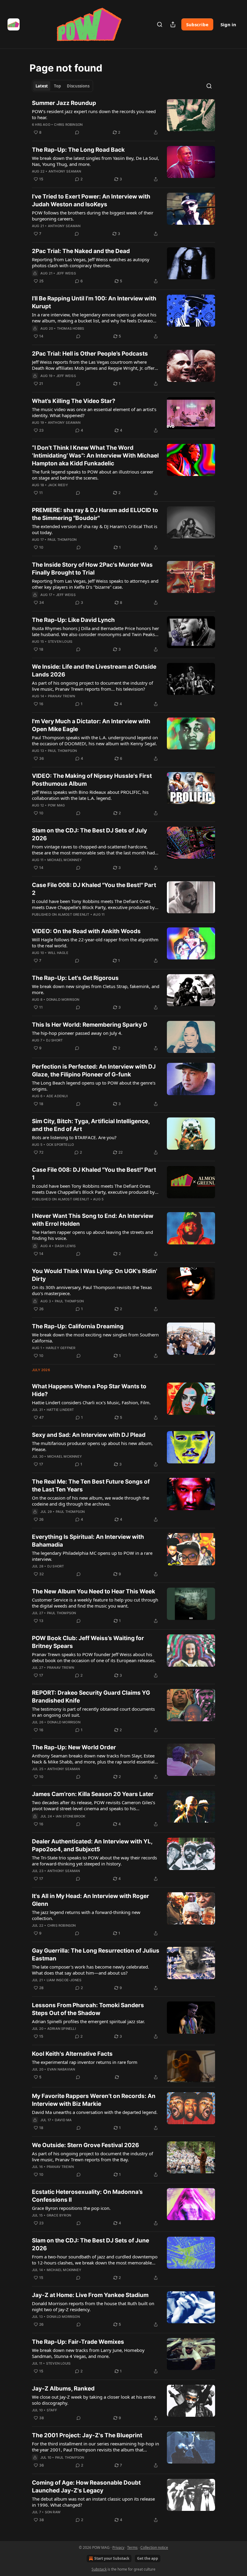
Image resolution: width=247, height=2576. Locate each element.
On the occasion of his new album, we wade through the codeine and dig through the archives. (91, 1501)
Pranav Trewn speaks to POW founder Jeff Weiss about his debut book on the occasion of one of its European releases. (94, 1657)
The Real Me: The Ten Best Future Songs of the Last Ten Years (91, 1486)
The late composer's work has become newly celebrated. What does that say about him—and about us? (91, 1970)
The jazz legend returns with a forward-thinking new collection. (86, 1915)
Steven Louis (60, 642)
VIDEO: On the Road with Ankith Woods (86, 931)
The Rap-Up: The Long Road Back (78, 150)
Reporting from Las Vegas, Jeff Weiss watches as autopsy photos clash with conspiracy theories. (91, 262)
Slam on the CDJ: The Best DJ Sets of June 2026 (91, 2244)
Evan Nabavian (61, 2069)
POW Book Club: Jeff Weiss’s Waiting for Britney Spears (88, 1642)
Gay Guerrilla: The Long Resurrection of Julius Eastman (96, 1955)
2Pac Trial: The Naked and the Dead (81, 251)
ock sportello (60, 1145)
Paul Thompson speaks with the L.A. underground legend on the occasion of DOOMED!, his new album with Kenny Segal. (95, 740)
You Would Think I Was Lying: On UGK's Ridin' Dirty (95, 1275)
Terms (132, 2547)
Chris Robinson (68, 125)
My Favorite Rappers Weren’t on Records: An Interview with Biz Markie (94, 2100)
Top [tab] (57, 86)
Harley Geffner (61, 1348)
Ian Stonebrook (71, 1816)
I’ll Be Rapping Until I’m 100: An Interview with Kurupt (94, 302)
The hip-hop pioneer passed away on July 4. (77, 1033)
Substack (99, 2569)
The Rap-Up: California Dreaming (78, 1326)
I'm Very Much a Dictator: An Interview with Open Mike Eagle (91, 725)
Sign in (228, 24)
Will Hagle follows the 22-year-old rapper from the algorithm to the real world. (95, 943)
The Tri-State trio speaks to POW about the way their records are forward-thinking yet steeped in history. (94, 1861)
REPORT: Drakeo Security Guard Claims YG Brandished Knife (91, 1697)
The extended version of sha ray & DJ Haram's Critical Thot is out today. (95, 529)
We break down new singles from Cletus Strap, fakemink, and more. (96, 989)
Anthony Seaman (65, 171)
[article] (123, 118)
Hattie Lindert (60, 1410)
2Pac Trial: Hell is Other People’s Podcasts (90, 354)
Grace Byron (59, 2215)
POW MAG (56, 805)
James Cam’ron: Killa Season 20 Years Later (93, 1794)
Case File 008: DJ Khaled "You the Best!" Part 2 (94, 889)
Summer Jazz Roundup (64, 103)
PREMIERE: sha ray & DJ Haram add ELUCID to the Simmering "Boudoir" (95, 514)
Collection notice (154, 2547)
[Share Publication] (173, 24)
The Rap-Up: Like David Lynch (73, 620)
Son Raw (53, 2512)
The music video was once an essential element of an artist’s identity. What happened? (94, 412)
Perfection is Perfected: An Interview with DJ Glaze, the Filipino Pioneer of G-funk (94, 1071)
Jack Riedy (58, 485)
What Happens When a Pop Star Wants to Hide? (89, 1390)
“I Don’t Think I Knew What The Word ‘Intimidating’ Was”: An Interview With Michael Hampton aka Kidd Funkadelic (95, 456)
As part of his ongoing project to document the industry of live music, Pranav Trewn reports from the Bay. (92, 2156)
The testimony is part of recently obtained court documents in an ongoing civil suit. (93, 1712)
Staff (52, 2410)
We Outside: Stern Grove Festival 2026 (86, 2145)
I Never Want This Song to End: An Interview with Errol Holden (93, 1220)
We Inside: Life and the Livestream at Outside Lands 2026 (94, 671)
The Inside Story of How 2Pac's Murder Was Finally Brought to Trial (92, 569)
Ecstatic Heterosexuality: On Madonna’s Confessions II (87, 2196)
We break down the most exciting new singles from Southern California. (95, 1338)
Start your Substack (112, 2558)
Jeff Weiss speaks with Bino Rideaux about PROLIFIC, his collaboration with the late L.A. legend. (90, 795)
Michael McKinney (65, 860)
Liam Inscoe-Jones (64, 1980)
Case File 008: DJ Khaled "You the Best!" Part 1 (94, 1174)
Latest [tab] (42, 86)
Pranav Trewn (61, 696)
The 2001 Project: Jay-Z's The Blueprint (87, 2435)
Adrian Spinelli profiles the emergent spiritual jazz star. (88, 2021)
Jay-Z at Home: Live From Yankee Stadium (90, 2295)
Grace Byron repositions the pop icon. (71, 2208)
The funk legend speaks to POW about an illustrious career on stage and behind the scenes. (93, 475)
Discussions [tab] (78, 86)
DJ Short (55, 1040)
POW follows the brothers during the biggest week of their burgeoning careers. (93, 216)
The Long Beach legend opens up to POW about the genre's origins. (94, 1086)
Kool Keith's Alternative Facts (72, 2054)
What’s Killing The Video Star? (74, 401)
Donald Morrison (63, 1000)
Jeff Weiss (66, 273)
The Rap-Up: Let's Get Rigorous (75, 978)
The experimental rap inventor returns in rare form (85, 2062)
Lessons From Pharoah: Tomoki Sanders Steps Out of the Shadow (88, 2009)
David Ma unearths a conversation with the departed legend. (95, 2112)
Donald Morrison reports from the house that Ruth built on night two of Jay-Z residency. (93, 2306)
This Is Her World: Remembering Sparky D (90, 1025)
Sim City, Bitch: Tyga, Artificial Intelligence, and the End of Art (91, 1125)
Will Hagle (58, 953)
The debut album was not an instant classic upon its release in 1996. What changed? (93, 2502)
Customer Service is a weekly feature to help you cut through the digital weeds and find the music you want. (95, 1603)
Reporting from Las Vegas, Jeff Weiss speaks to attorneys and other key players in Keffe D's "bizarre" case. (95, 584)
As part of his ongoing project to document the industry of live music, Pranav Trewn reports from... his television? (92, 686)
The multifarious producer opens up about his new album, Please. (92, 1446)
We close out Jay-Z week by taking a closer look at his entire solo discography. (94, 2400)
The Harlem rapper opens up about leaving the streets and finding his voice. (92, 1235)
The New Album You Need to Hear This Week (94, 1591)
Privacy (118, 2547)
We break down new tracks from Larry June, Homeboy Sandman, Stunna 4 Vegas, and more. (88, 2353)
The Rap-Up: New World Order (74, 1747)
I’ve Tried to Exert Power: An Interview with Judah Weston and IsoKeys (91, 200)
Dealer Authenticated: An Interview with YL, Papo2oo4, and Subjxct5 (92, 1845)
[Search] (160, 24)
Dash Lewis (65, 1246)
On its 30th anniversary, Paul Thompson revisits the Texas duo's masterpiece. (92, 1290)
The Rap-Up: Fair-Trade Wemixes (78, 2342)
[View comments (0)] (77, 132)
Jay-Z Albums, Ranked (63, 2389)
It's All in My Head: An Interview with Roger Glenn (91, 1900)
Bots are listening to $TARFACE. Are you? (74, 1137)
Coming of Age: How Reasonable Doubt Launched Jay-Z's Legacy (86, 2487)
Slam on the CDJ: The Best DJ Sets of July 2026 (89, 834)
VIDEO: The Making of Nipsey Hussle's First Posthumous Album (92, 780)
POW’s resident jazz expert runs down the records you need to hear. (94, 114)
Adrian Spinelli (62, 2029)
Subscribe (197, 24)
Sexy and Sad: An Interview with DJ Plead (89, 1435)
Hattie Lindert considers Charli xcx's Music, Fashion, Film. (91, 1402)
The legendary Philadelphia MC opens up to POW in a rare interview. (92, 1556)
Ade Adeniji (57, 1096)
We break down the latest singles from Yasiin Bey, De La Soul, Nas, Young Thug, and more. (95, 161)
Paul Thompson (62, 540)
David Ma (63, 2120)
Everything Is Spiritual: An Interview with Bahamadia (88, 1541)
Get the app (148, 2558)
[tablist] (63, 86)
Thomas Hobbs (70, 328)
